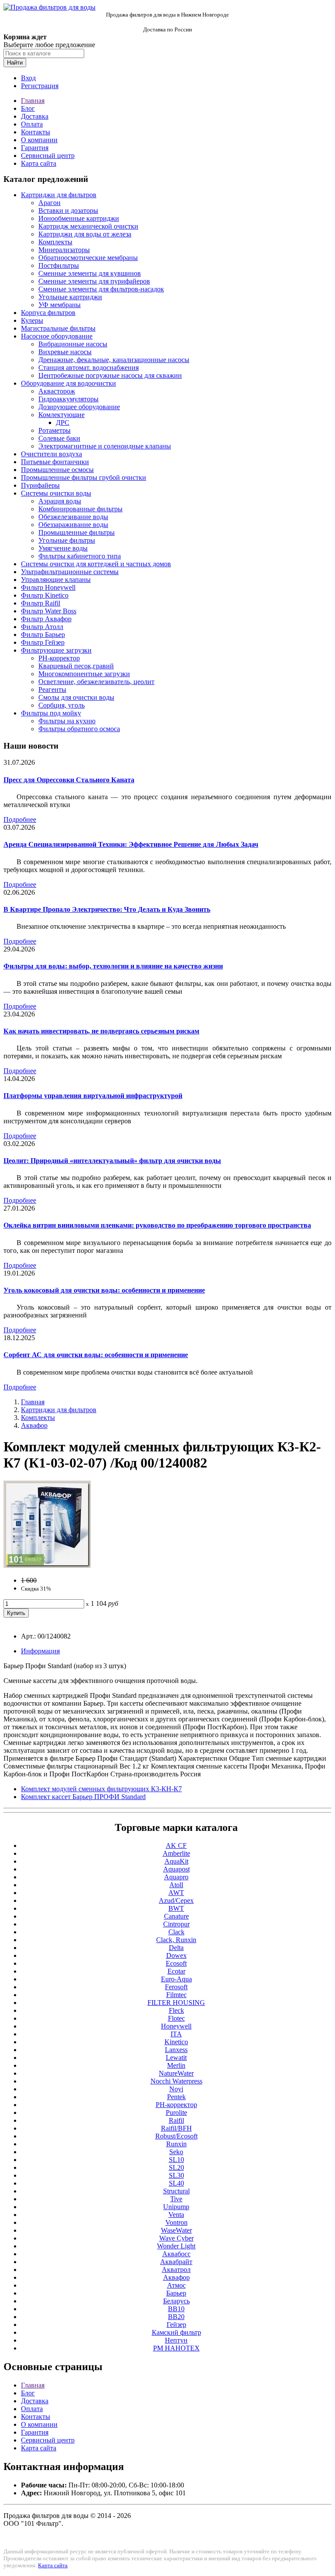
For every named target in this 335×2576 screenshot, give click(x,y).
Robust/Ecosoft (176, 2136)
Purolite (176, 2112)
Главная (33, 101)
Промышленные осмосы (57, 470)
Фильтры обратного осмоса (79, 729)
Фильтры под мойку (51, 713)
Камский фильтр (176, 2332)
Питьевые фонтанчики (55, 462)
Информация (40, 1651)
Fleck (176, 2010)
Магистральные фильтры (58, 328)
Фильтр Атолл (42, 627)
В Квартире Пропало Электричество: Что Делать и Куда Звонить (107, 909)
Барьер (176, 2293)
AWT (176, 1893)
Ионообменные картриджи (79, 218)
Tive (176, 2199)
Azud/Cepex (176, 1900)
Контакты (36, 132)
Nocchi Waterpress (176, 2081)
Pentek (176, 2097)
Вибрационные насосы (73, 344)
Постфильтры (59, 265)
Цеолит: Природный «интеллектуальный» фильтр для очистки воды (112, 1161)
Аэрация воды (60, 501)
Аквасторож (57, 391)
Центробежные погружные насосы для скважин (110, 375)
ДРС (63, 422)
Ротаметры (55, 430)
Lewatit (176, 2058)
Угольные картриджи (70, 297)
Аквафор (34, 1425)
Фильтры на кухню (67, 721)
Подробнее (20, 819)
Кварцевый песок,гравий (76, 666)
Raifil (176, 2120)
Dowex (176, 1955)
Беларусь (176, 2301)
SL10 (176, 2160)
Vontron (176, 2222)
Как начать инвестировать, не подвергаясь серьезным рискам (101, 1031)
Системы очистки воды (56, 493)
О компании (39, 140)
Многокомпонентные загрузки (84, 674)
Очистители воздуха (51, 454)
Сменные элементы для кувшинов (90, 273)
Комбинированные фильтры (80, 509)
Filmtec (176, 1995)
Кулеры (32, 320)
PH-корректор (59, 658)
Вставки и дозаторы (68, 210)
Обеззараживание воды (73, 525)
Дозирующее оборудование (79, 407)
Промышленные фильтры (77, 532)
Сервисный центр (48, 156)
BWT (176, 1908)
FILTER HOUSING (176, 2003)
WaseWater (176, 2230)
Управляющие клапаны (56, 580)
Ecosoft (176, 1963)
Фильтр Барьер (43, 635)
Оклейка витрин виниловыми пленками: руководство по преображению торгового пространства (157, 1225)
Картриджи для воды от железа (85, 234)
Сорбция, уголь (62, 705)
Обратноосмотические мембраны (88, 258)
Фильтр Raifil (41, 603)
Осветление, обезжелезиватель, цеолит (96, 682)
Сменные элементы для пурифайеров (94, 281)
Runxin (176, 2144)
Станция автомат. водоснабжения (89, 368)
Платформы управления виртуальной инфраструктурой (93, 1096)
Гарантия (35, 148)
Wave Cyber (176, 2238)
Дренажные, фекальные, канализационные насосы (114, 360)
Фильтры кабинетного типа (80, 556)
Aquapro (176, 1877)
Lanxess (176, 2050)
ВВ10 (176, 2309)
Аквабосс (176, 2254)
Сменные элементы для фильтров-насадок (101, 289)
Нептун (176, 2340)
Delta (176, 1948)
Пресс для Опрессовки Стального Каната (69, 780)
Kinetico (176, 2042)
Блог (28, 108)
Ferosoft (176, 1987)
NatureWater (176, 2073)
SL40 (176, 2183)
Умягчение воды (63, 548)
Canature (176, 1916)
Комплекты (55, 242)
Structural (176, 2191)
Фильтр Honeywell (48, 587)
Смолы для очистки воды (76, 697)
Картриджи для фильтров (59, 195)
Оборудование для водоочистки (68, 383)
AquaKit (176, 1861)
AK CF (176, 1846)
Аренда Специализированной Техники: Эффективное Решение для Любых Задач (131, 844)
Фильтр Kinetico (45, 595)
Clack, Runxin (176, 1940)
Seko (176, 2152)
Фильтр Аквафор (46, 619)
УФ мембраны (60, 305)
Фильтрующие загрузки (56, 650)
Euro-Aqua (176, 1979)
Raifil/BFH (176, 2128)
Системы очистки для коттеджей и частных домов (96, 564)
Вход (28, 78)
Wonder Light (176, 2246)
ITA (176, 2034)
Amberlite (176, 1853)
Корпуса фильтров (48, 313)
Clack (176, 1932)
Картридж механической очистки (88, 226)
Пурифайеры (40, 485)
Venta (176, 2215)
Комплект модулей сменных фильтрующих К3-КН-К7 (101, 1789)
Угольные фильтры (67, 540)
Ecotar (176, 1971)
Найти (15, 63)
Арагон (50, 203)
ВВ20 (176, 2317)
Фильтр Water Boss (49, 611)
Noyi (176, 2089)
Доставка (35, 116)
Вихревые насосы (65, 352)
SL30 (176, 2175)
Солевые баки (59, 438)
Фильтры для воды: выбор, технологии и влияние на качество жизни (113, 966)
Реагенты (52, 689)
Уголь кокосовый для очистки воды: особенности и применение (104, 1290)
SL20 (176, 2167)
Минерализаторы (64, 250)
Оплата (32, 124)
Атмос (176, 2285)
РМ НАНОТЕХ (176, 2348)
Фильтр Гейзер (43, 642)
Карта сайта (39, 163)
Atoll (176, 1885)
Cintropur (176, 1924)
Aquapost (176, 1869)
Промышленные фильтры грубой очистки (84, 477)
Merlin (176, 2065)
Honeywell (176, 2026)
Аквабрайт (176, 2262)
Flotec (176, 2018)
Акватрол (176, 2270)
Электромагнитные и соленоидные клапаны (105, 446)
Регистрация (40, 86)
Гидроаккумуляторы (68, 399)
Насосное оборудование (57, 336)
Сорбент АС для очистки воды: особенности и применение (96, 1355)
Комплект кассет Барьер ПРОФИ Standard (83, 1797)
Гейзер (176, 2325)
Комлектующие (62, 415)
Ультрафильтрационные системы (70, 572)
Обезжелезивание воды (73, 517)
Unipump (176, 2207)
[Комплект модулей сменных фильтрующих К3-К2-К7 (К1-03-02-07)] (47, 1565)
